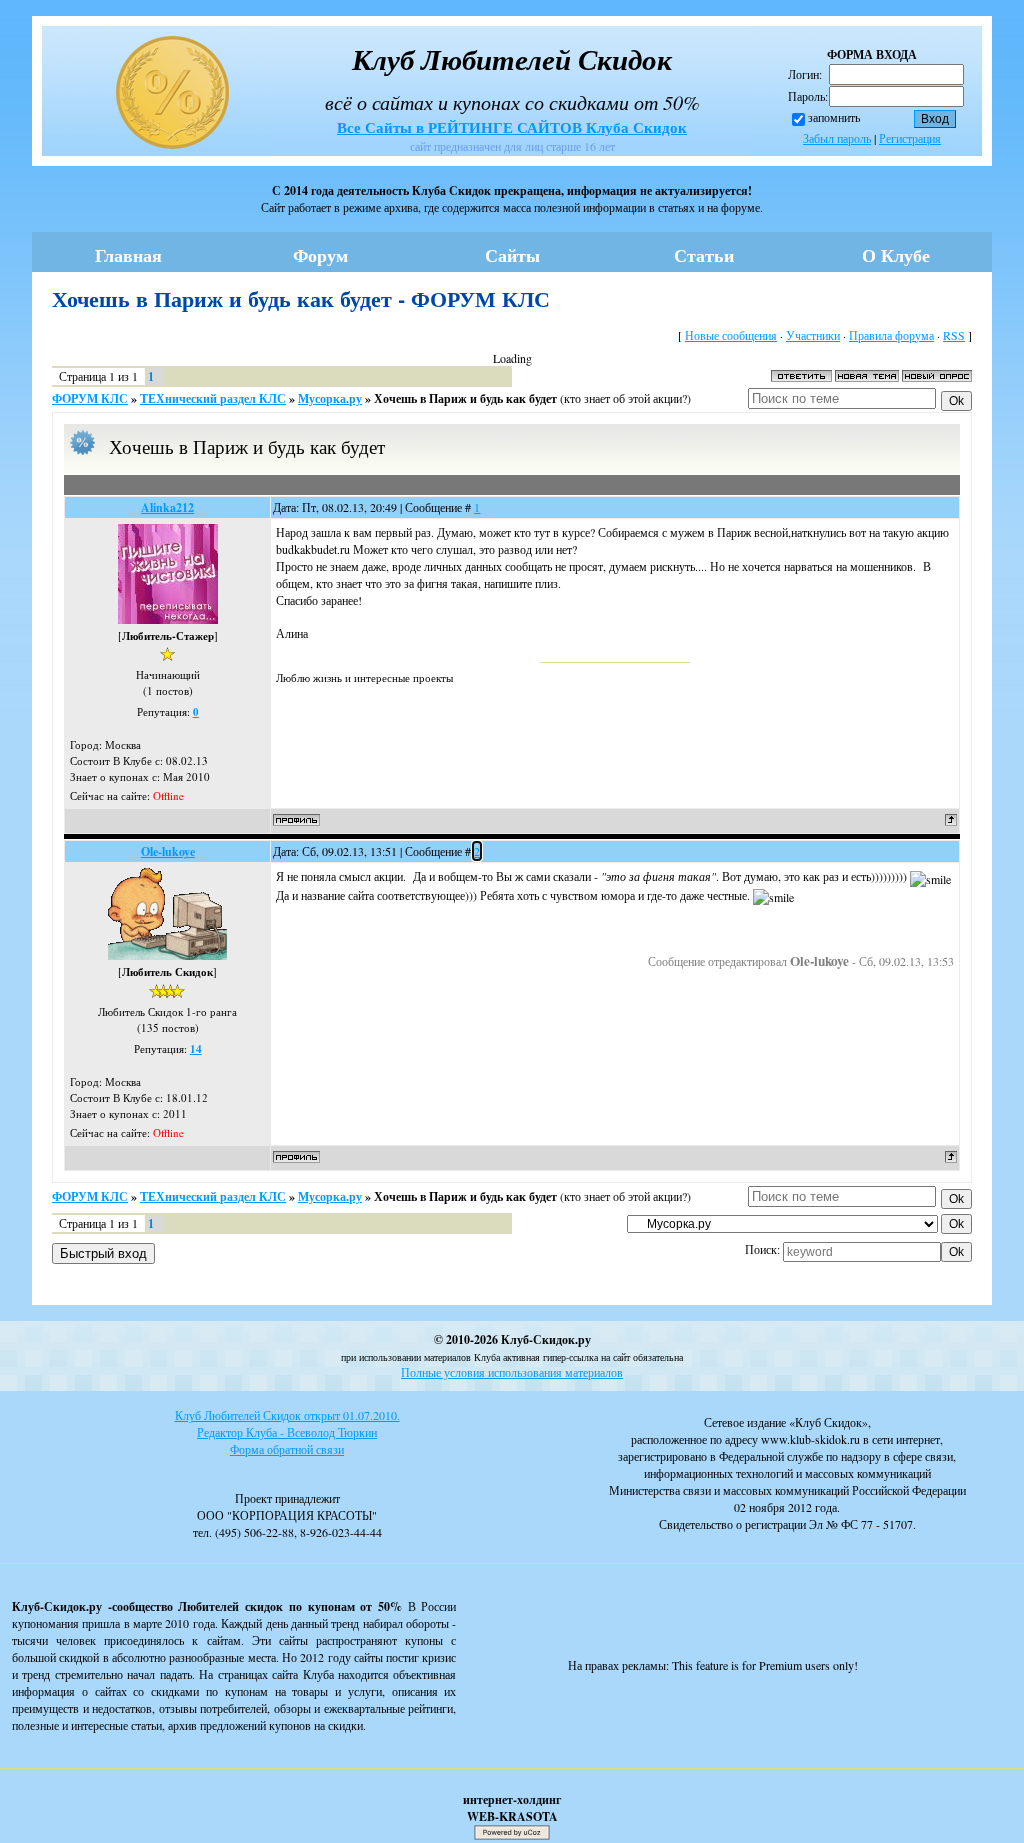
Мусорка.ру (330, 398)
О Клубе (896, 255)
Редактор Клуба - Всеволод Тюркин (287, 1432)
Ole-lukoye (168, 851)
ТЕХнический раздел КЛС (213, 398)
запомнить (834, 117)
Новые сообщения (731, 335)
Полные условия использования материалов (512, 1372)
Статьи (704, 255)
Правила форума (891, 335)
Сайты (512, 255)
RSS (954, 335)
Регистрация (910, 138)
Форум (320, 255)
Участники (813, 335)
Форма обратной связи (287, 1449)
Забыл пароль (837, 138)
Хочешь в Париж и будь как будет (465, 398)
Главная (128, 255)
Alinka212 (167, 507)
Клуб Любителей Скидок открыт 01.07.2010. (287, 1415)
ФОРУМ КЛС (90, 398)
